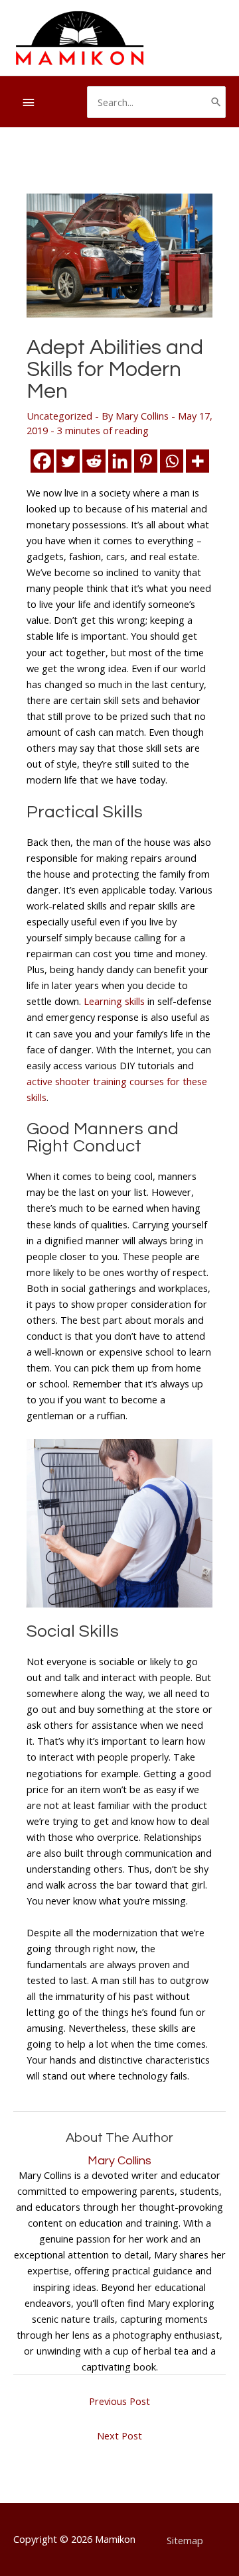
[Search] (216, 102)
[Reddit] (94, 461)
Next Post (119, 2435)
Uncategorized (59, 416)
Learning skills (114, 1001)
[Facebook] (42, 461)
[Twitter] (68, 461)
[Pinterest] (146, 461)
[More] (198, 461)
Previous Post (119, 2401)
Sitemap (185, 2540)
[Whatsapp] (172, 461)
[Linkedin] (120, 461)
